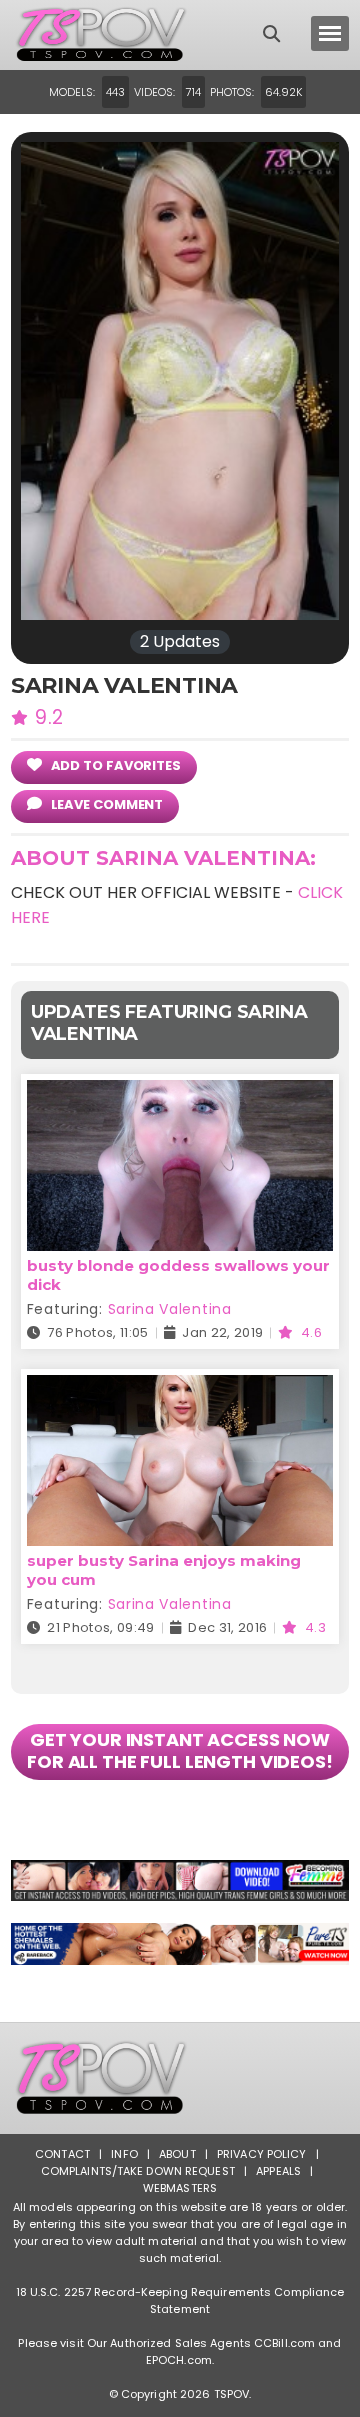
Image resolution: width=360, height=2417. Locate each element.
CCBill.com (284, 2343)
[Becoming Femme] (180, 1881)
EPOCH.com (179, 2360)
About (177, 2154)
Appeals (278, 2171)
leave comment (106, 804)
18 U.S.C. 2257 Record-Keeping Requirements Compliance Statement (180, 2300)
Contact (62, 2154)
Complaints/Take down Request (138, 2171)
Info (124, 2154)
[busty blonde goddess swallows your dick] (180, 1092)
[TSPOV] (101, 35)
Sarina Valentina (170, 1309)
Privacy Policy (262, 2154)
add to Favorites (114, 765)
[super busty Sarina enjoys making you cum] (180, 1387)
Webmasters (180, 2188)
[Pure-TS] (180, 1944)
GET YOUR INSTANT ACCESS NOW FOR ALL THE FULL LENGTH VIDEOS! (180, 1750)
